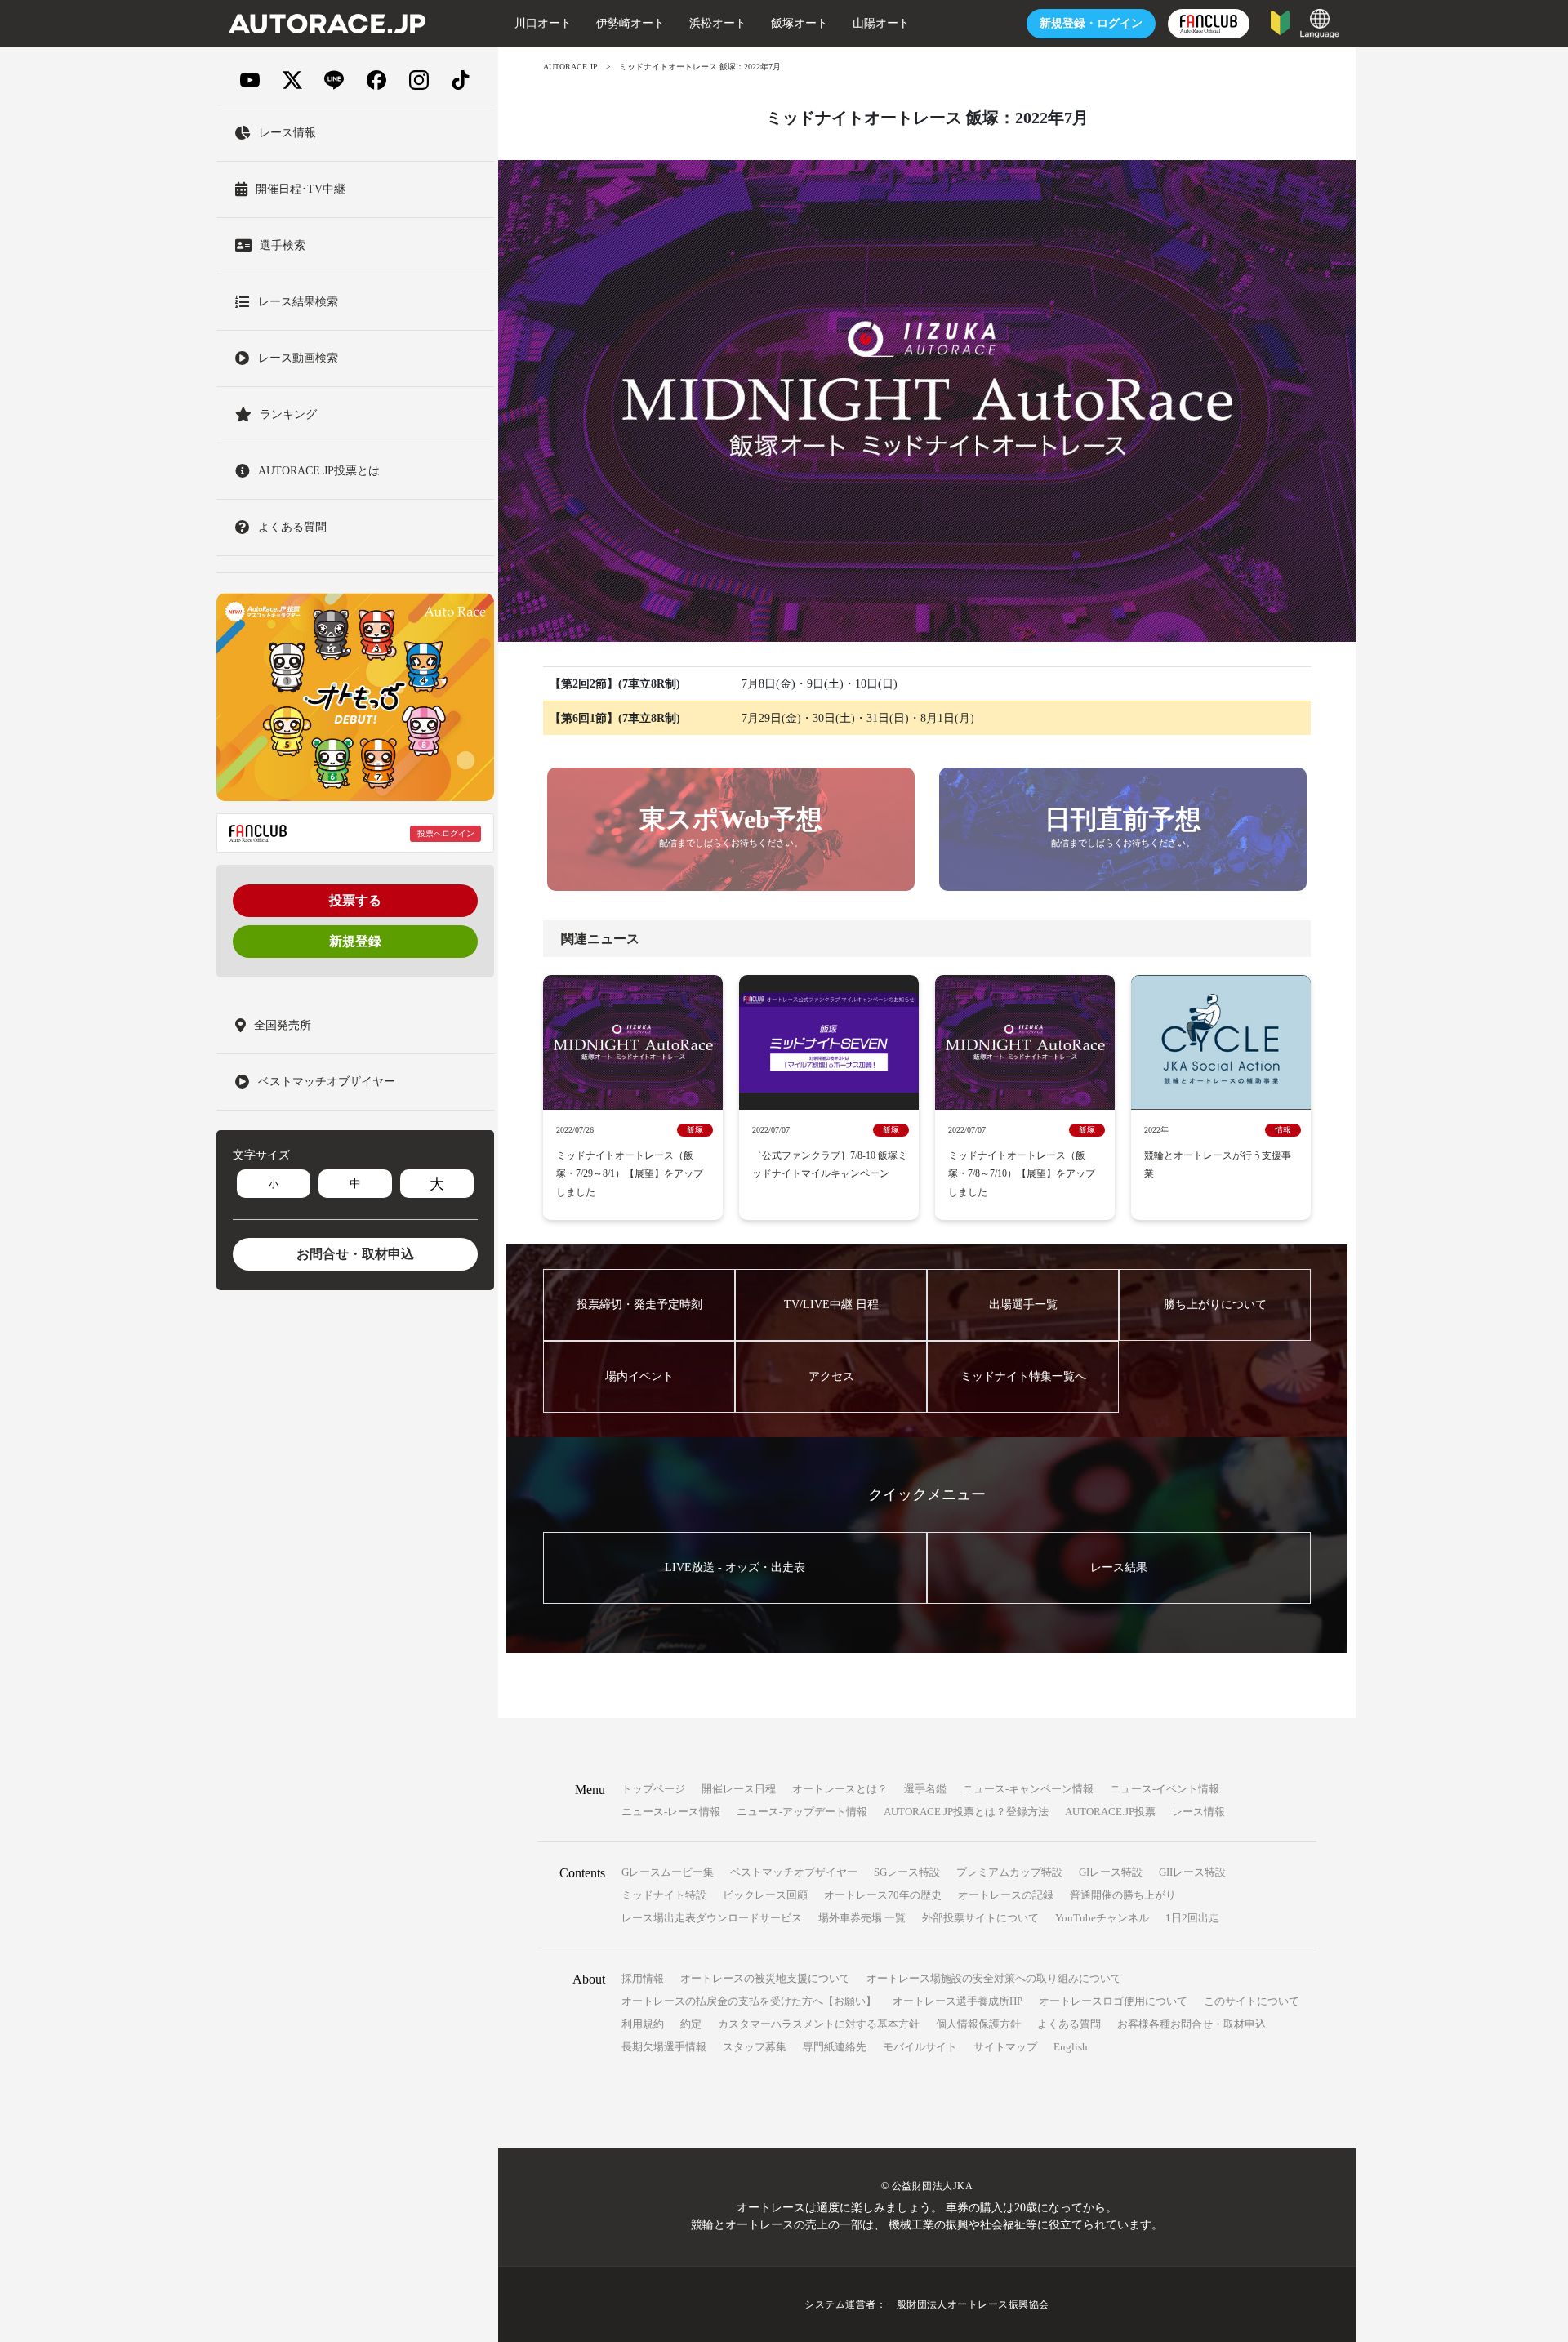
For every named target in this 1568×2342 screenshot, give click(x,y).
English (1071, 2047)
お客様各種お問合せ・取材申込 (1192, 2024)
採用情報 (643, 1978)
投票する (355, 900)
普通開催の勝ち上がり (1123, 1895)
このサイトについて (1252, 2001)
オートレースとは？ (840, 1789)
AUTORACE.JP (570, 67)
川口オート (543, 23)
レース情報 (1198, 1812)
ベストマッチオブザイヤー (794, 1872)
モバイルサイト (920, 2047)
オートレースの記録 (1006, 1895)
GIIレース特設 (1192, 1872)
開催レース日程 (739, 1789)
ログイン (1091, 23)
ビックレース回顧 (765, 1895)
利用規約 (643, 2024)
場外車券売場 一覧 (862, 1918)
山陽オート (881, 23)
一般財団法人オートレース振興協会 (968, 2304)
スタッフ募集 (755, 2047)
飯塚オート (800, 23)
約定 (691, 2024)
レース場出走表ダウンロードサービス (712, 1918)
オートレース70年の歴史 (883, 1895)
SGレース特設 (907, 1872)
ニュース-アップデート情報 (802, 1812)
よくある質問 (1069, 2024)
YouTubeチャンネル (1102, 1918)
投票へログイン (446, 833)
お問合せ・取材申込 (355, 1254)
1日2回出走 (1192, 1918)
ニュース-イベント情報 (1165, 1789)
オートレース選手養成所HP (958, 2001)
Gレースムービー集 (668, 1872)
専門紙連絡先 (835, 2047)
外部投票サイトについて (980, 1918)
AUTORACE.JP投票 (1110, 1812)
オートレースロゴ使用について (1113, 2001)
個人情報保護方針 (978, 2024)
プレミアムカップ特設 (1009, 1872)
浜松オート (718, 23)
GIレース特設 (1111, 1872)
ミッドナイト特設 (664, 1895)
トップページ (653, 1789)
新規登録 (355, 941)
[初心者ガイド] (1280, 22)
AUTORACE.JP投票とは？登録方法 (966, 1812)
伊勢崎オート (630, 23)
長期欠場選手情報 (664, 2047)
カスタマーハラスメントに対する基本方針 (819, 2024)
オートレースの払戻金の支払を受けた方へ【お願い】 (749, 2001)
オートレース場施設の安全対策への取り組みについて (994, 1978)
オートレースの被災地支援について (765, 1978)
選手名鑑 (925, 1789)
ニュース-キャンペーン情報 (1028, 1789)
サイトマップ (1005, 2047)
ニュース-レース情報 (671, 1812)
